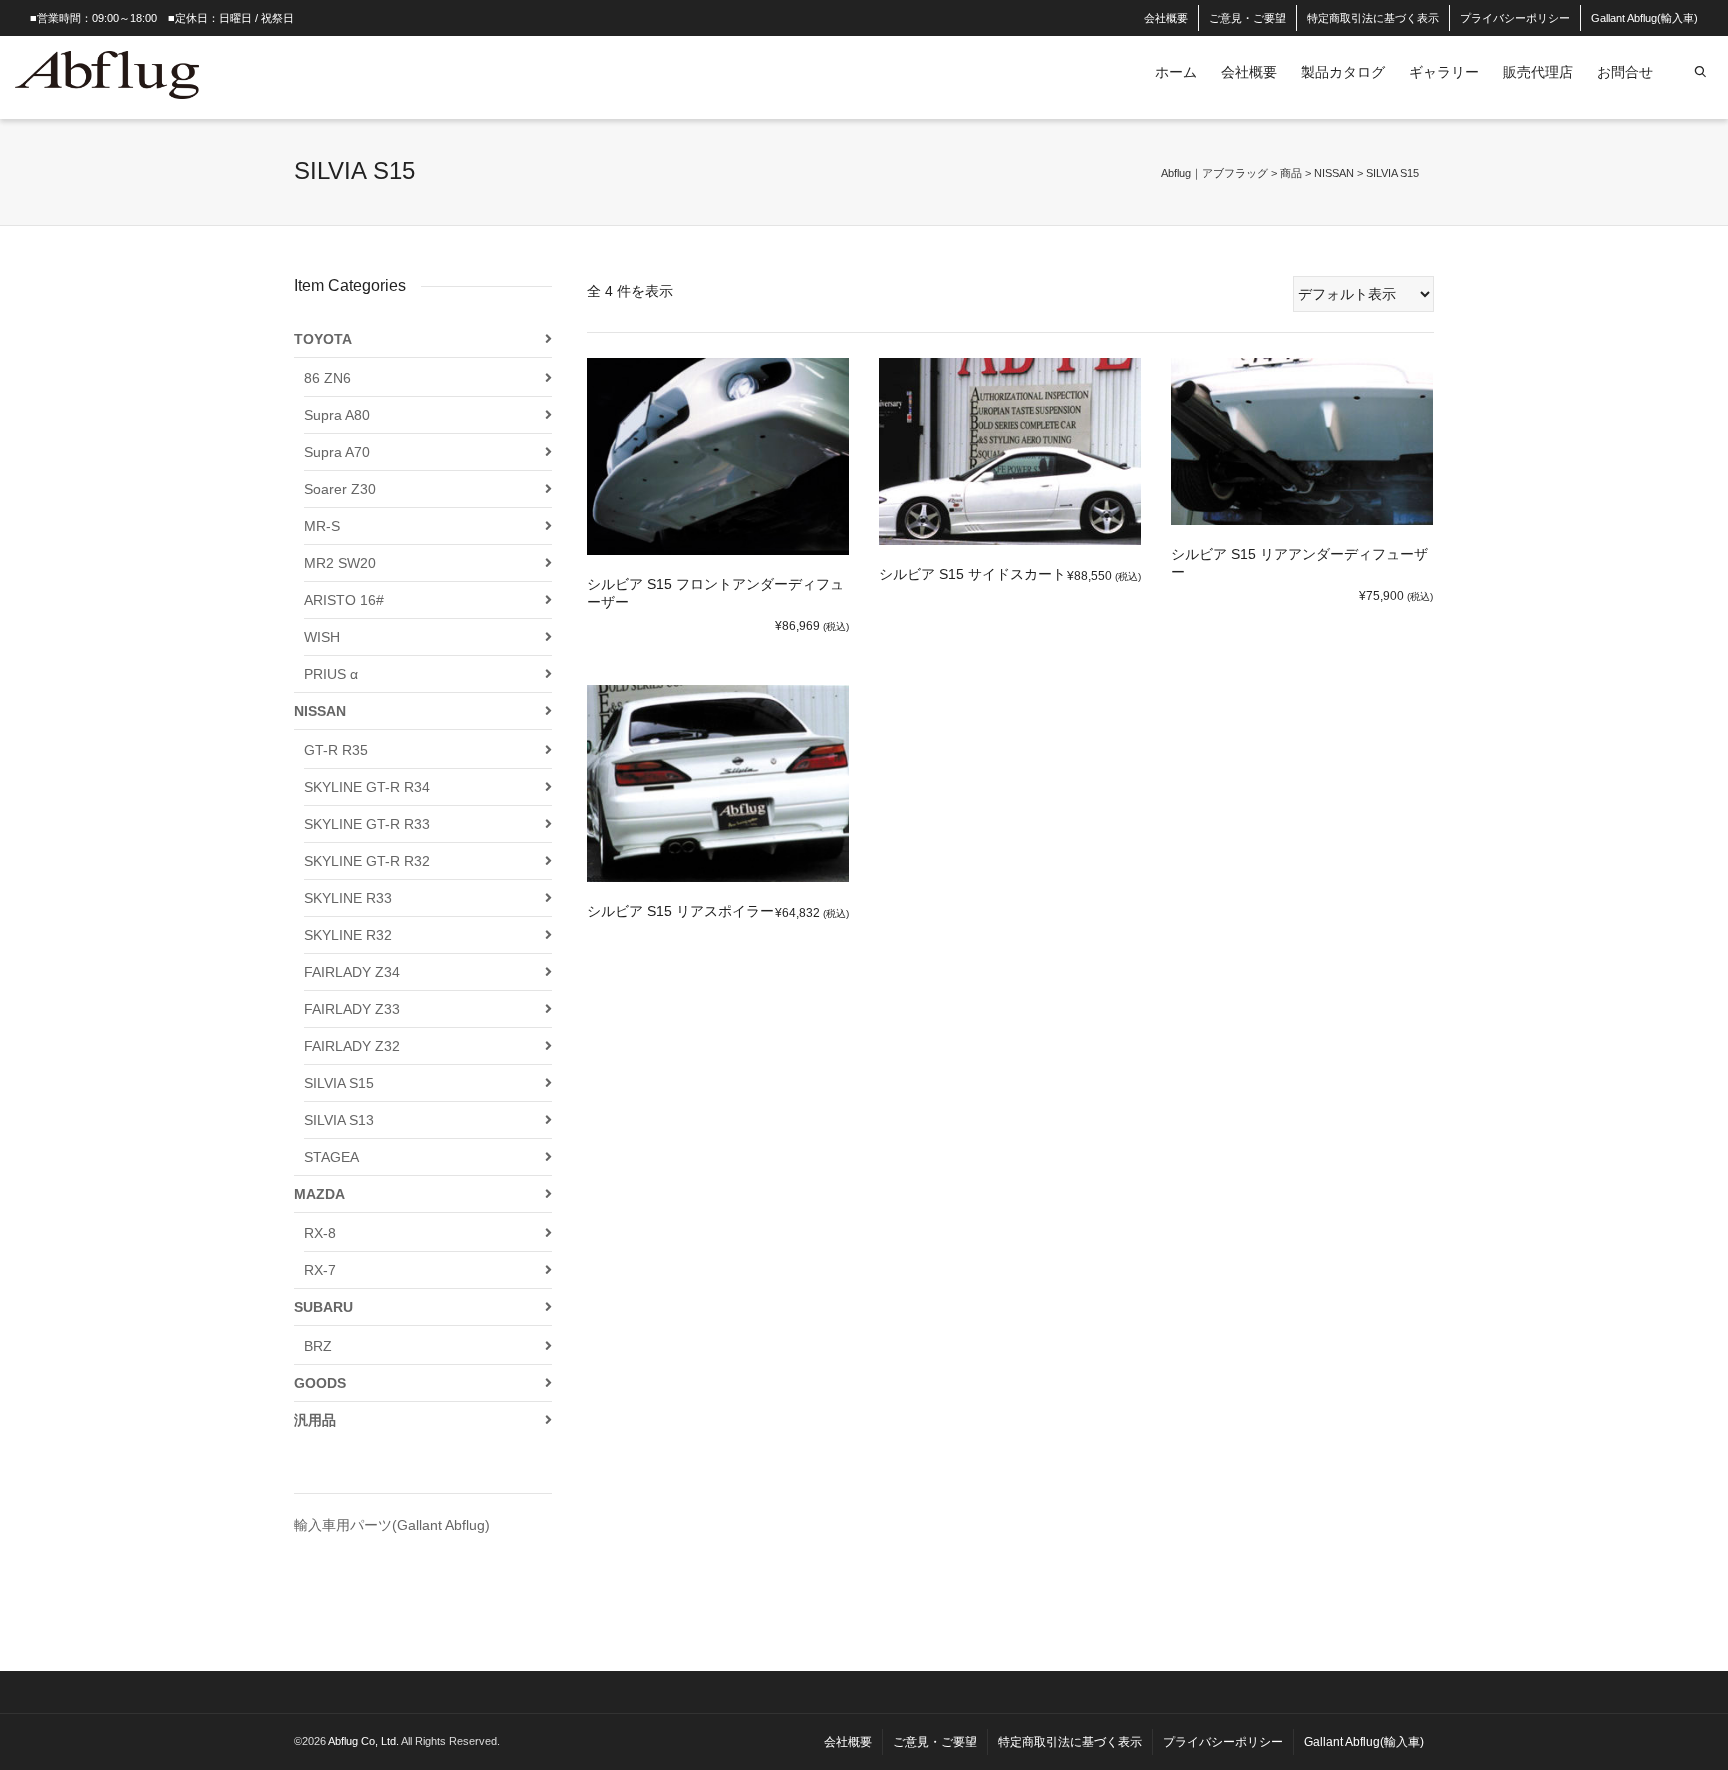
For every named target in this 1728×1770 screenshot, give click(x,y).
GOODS (320, 1383)
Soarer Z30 (340, 489)
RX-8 (320, 1233)
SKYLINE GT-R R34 (367, 787)
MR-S (322, 526)
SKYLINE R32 (348, 935)
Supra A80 (337, 415)
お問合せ (1625, 72)
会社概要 (1166, 18)
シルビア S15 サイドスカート (972, 574)
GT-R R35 (336, 750)
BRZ (318, 1346)
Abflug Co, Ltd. (364, 1741)
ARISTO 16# (344, 600)
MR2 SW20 (340, 563)
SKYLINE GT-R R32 (367, 861)
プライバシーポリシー (1515, 18)
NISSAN (320, 711)
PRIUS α (331, 674)
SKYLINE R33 (348, 898)
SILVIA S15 (339, 1083)
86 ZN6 (327, 378)
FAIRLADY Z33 (352, 1009)
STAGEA (331, 1157)
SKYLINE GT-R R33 (367, 824)
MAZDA (319, 1194)
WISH (322, 637)
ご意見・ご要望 (1247, 18)
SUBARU (323, 1307)
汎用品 (315, 1420)
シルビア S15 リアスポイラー (680, 911)
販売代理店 (1538, 72)
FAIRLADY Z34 (352, 972)
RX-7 (320, 1270)
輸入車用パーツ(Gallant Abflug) (392, 1525)
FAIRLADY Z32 (352, 1046)
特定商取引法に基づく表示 (1373, 18)
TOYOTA (323, 339)
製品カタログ (1343, 72)
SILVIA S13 (339, 1120)
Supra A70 (337, 452)
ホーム (1176, 72)
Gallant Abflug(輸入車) (1644, 18)
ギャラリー (1444, 72)
